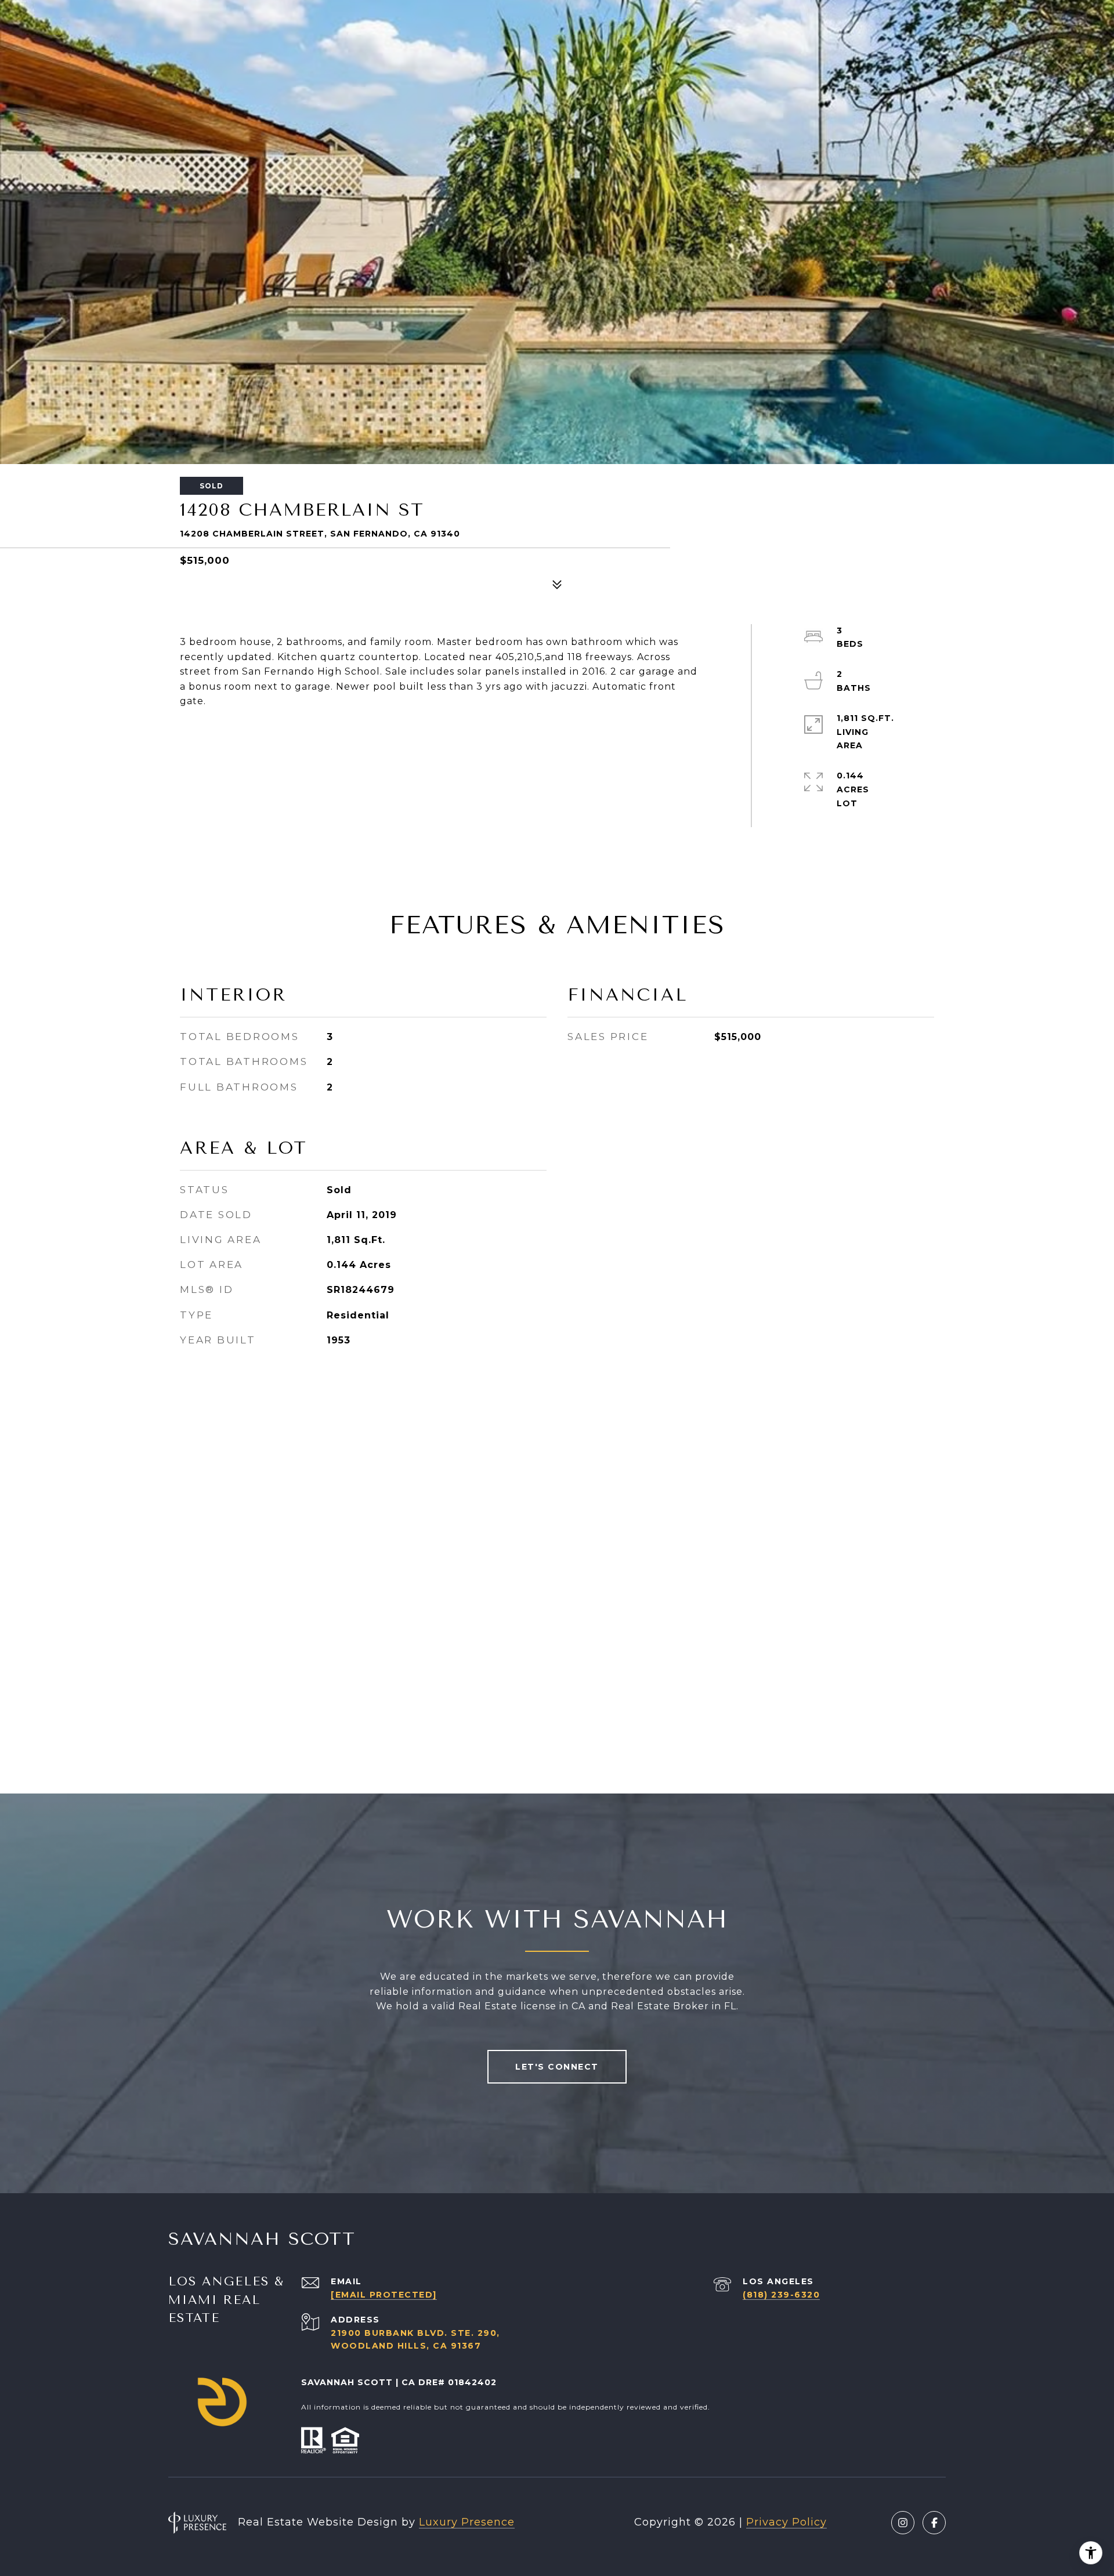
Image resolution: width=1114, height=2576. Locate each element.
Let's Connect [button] (557, 2067)
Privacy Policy (786, 2522)
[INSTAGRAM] (903, 2523)
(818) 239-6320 (781, 2295)
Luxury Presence (467, 2522)
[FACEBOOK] (934, 2523)
